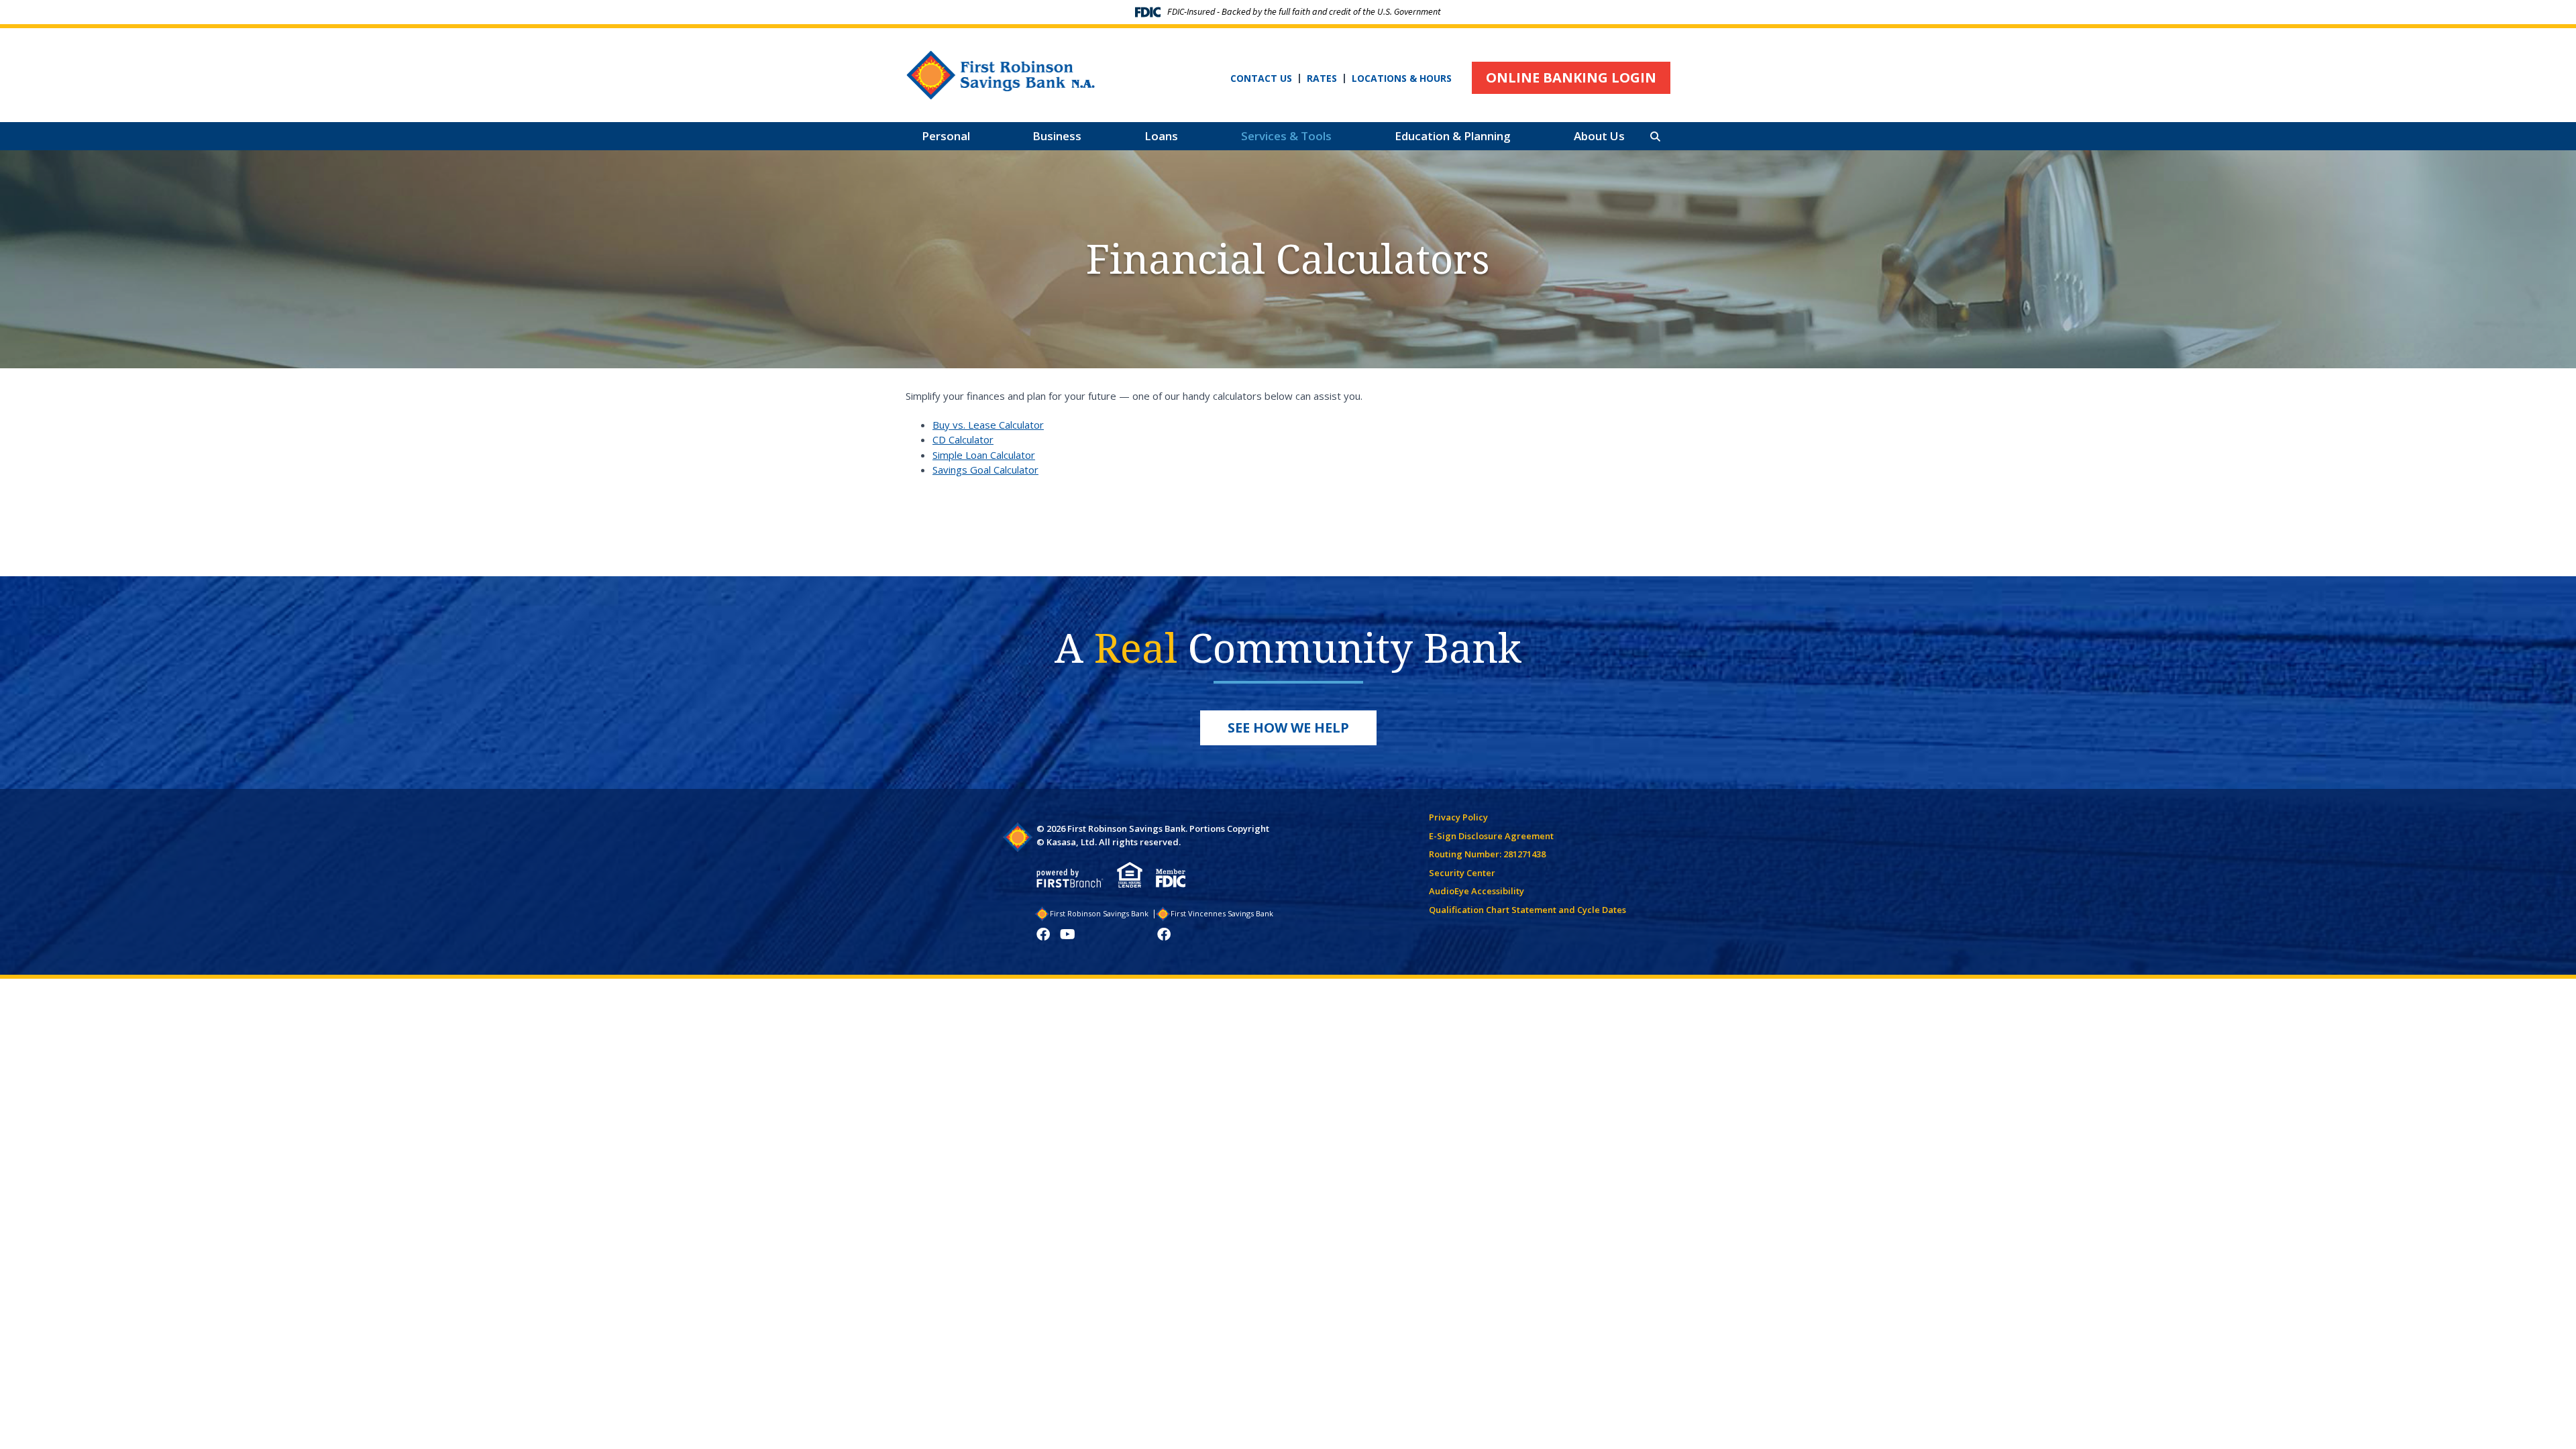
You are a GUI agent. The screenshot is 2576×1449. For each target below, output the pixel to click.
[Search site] (1655, 137)
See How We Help (1288, 728)
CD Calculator (963, 439)
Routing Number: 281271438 (1487, 854)
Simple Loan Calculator (984, 455)
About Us (1599, 136)
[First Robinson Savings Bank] (1001, 74)
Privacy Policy (1458, 817)
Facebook (1043, 934)
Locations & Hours (1402, 78)
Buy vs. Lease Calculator (988, 425)
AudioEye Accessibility (1477, 891)
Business (1057, 136)
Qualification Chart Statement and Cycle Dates (1527, 910)
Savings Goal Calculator (985, 470)
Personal (946, 136)
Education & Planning (1453, 136)
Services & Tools (1286, 136)
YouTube (1068, 934)
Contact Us (1261, 78)
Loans (1161, 136)
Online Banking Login (1571, 77)
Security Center (1462, 873)
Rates (1322, 78)
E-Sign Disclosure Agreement (1491, 836)
